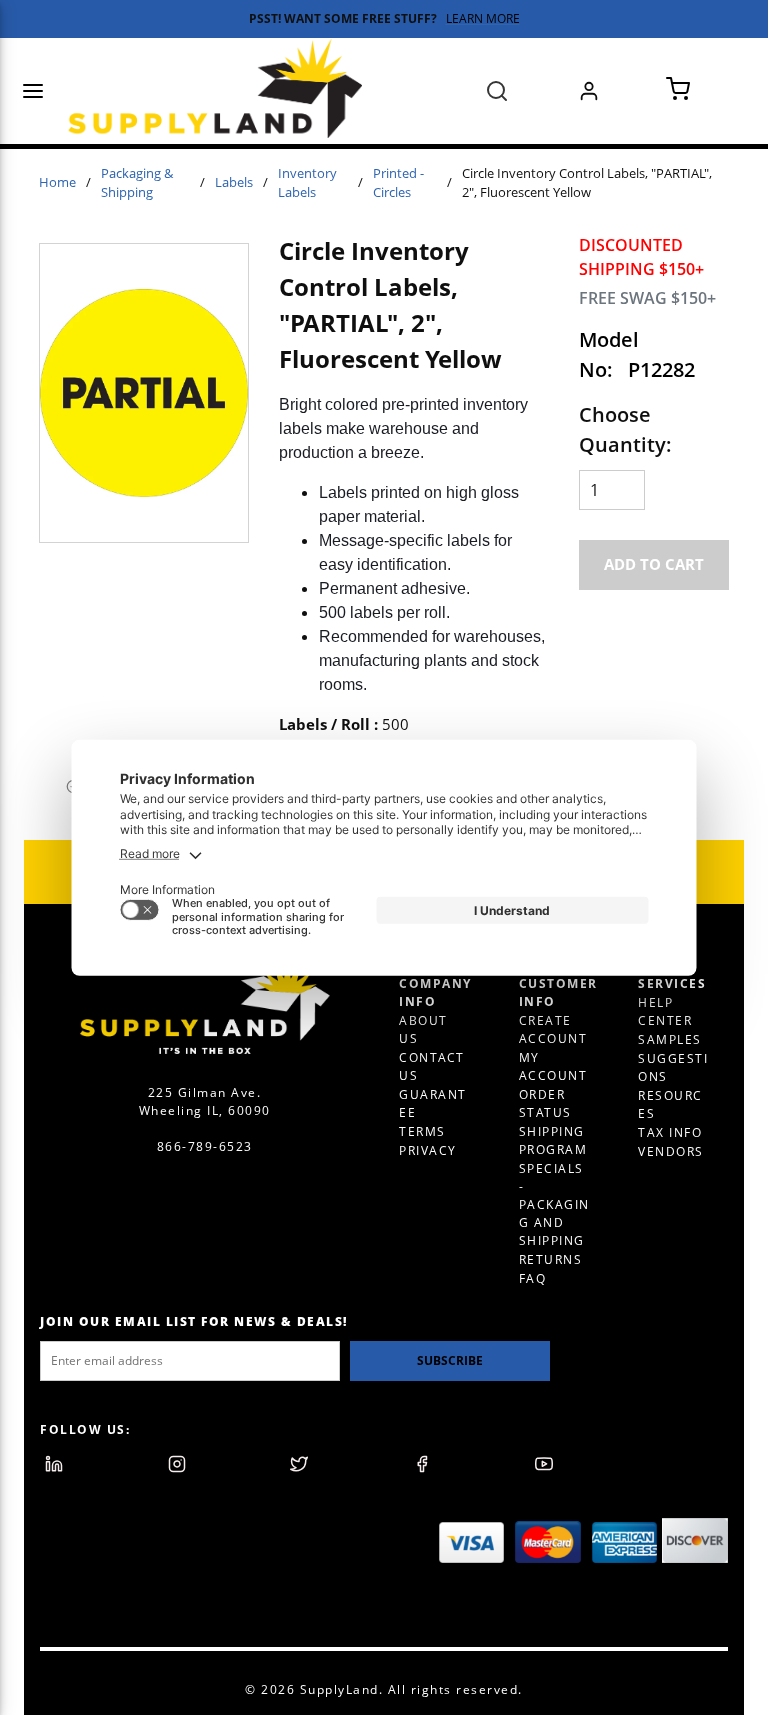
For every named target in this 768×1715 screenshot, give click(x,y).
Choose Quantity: (625, 429)
